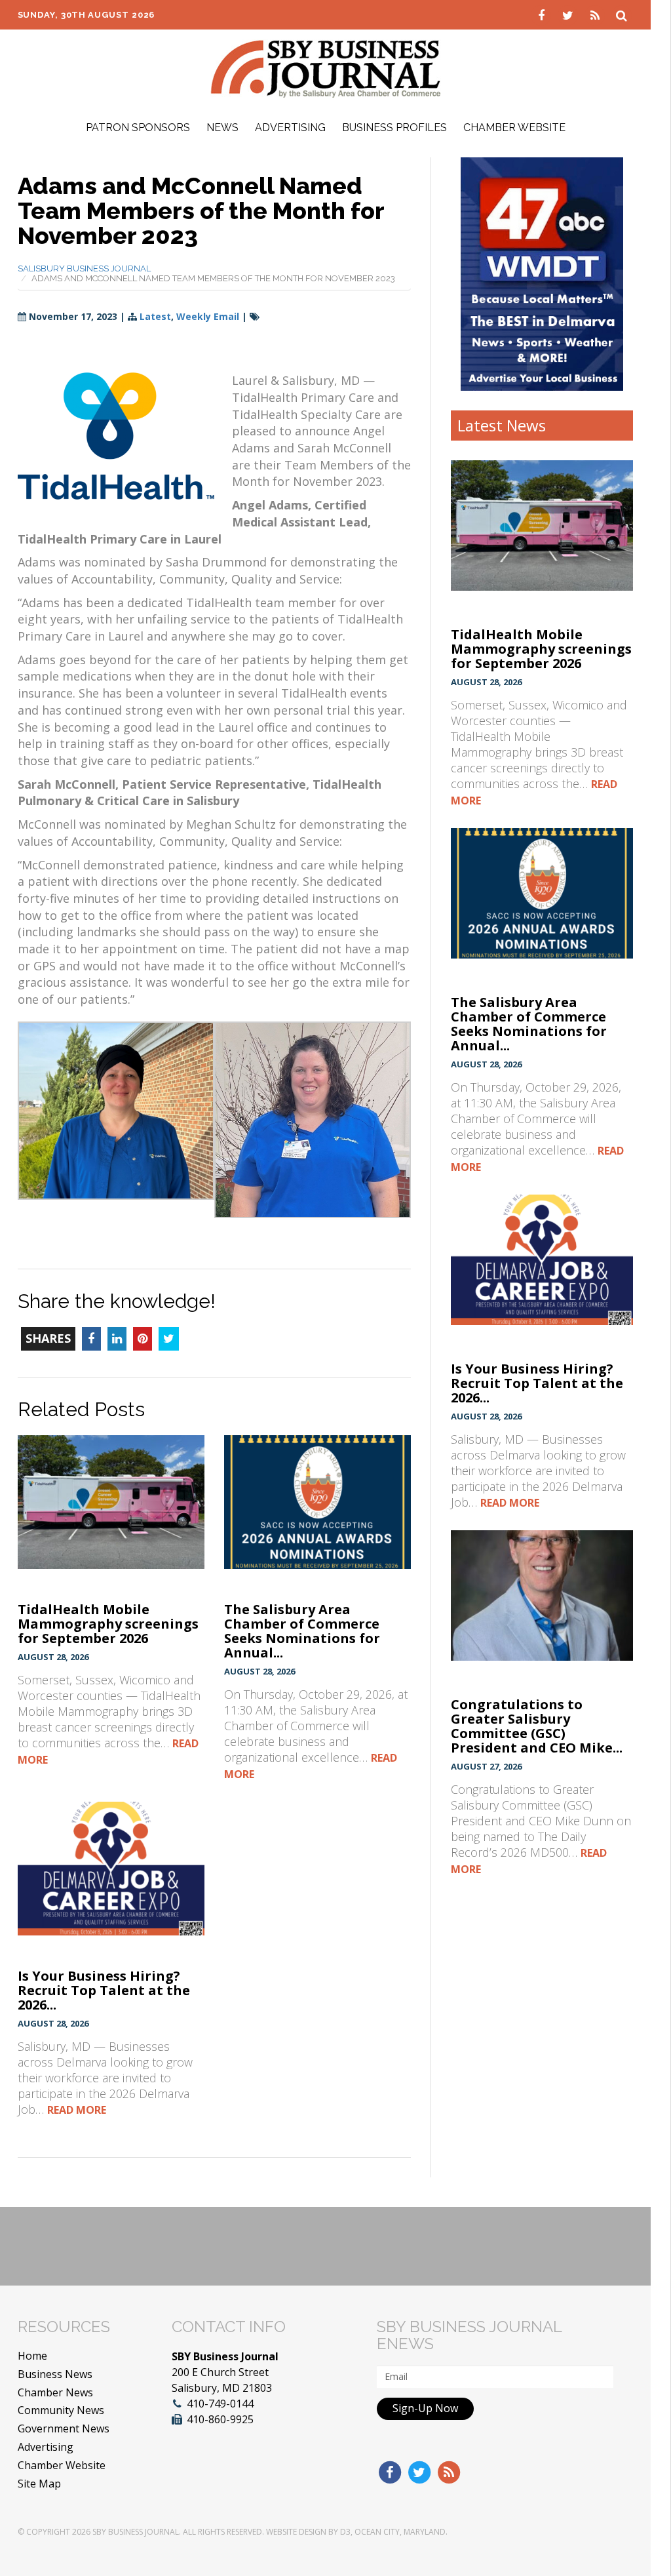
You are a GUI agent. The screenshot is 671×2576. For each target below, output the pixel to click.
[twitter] (570, 14)
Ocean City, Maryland (400, 2532)
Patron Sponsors (138, 128)
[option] (542, 274)
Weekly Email (208, 316)
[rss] (597, 14)
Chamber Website (514, 128)
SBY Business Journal (136, 2532)
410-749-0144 (220, 2404)
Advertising (290, 128)
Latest (155, 316)
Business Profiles (394, 128)
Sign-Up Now (425, 2408)
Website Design (296, 2532)
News (222, 128)
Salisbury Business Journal (84, 268)
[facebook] (543, 14)
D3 (345, 2532)
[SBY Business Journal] (326, 68)
